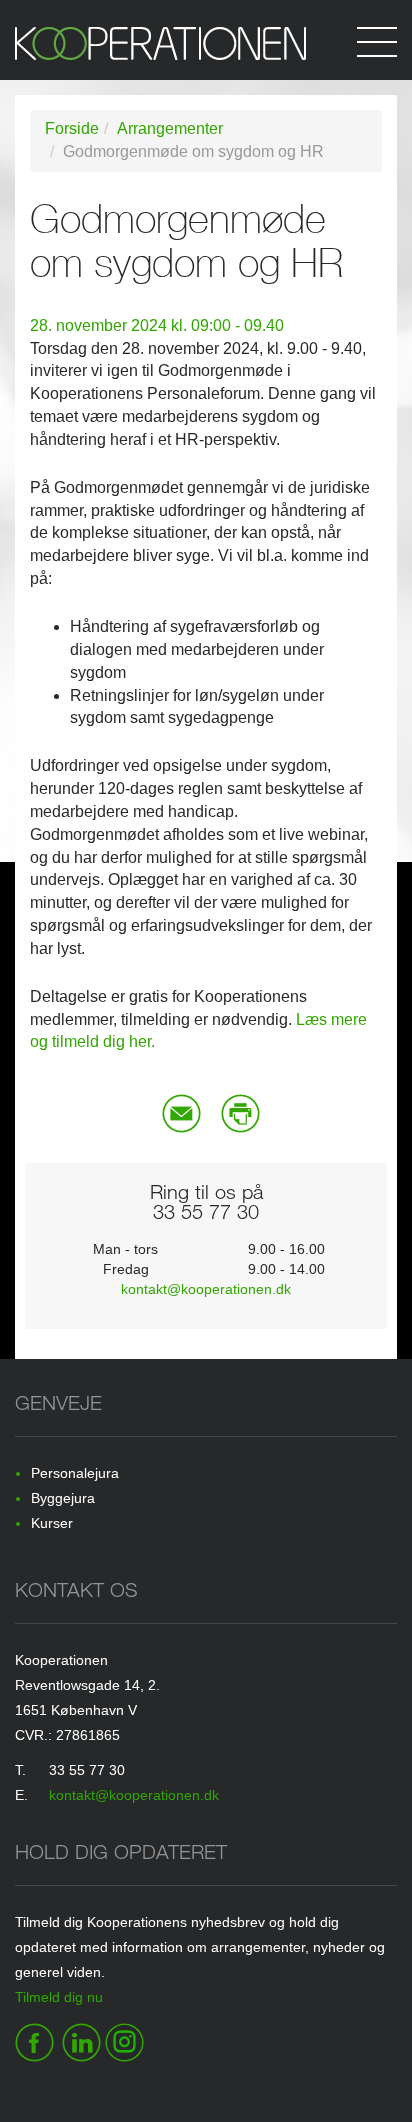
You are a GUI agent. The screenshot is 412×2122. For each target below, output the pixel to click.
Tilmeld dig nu (59, 1997)
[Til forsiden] (206, 53)
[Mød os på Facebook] (34, 2040)
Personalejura (75, 1473)
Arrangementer (170, 128)
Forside (72, 128)
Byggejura (63, 1498)
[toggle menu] (377, 40)
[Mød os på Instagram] (124, 2040)
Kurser (52, 1523)
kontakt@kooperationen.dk (206, 1289)
